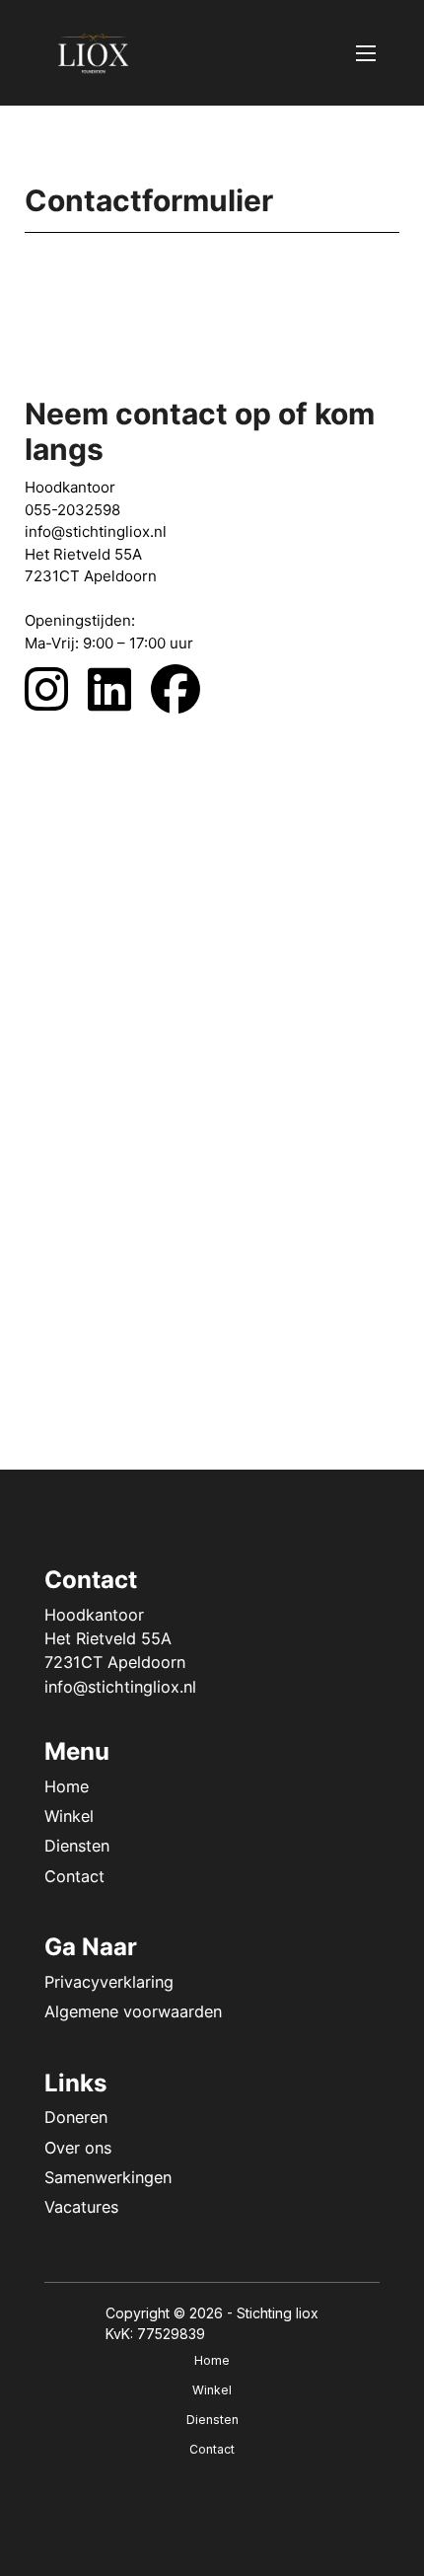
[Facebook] (185, 689)
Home (67, 1786)
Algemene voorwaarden (133, 2011)
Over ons (78, 2148)
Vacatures (81, 2207)
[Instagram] (56, 689)
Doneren (76, 2117)
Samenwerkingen (108, 2177)
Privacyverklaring (109, 1982)
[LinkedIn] (119, 689)
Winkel (69, 1816)
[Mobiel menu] (366, 53)
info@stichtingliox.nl (120, 1687)
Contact (74, 1876)
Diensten (77, 1846)
